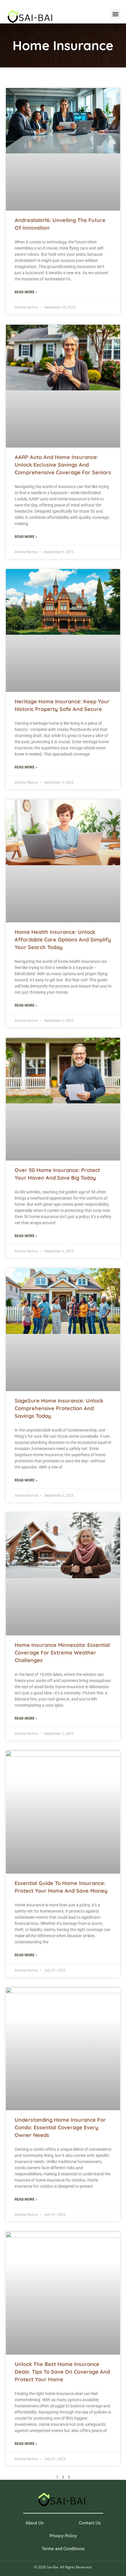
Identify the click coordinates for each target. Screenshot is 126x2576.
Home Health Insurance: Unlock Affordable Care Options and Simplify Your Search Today (63, 940)
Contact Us (90, 2523)
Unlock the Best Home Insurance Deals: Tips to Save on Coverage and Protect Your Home (62, 2372)
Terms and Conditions (63, 2549)
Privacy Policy (63, 2536)
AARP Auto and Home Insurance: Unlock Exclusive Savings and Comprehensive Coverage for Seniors (63, 465)
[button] (115, 14)
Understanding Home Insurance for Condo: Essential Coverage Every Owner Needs (60, 2127)
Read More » (26, 292)
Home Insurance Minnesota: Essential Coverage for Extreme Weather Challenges (62, 1653)
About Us (35, 2523)
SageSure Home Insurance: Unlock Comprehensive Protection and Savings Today (59, 1408)
